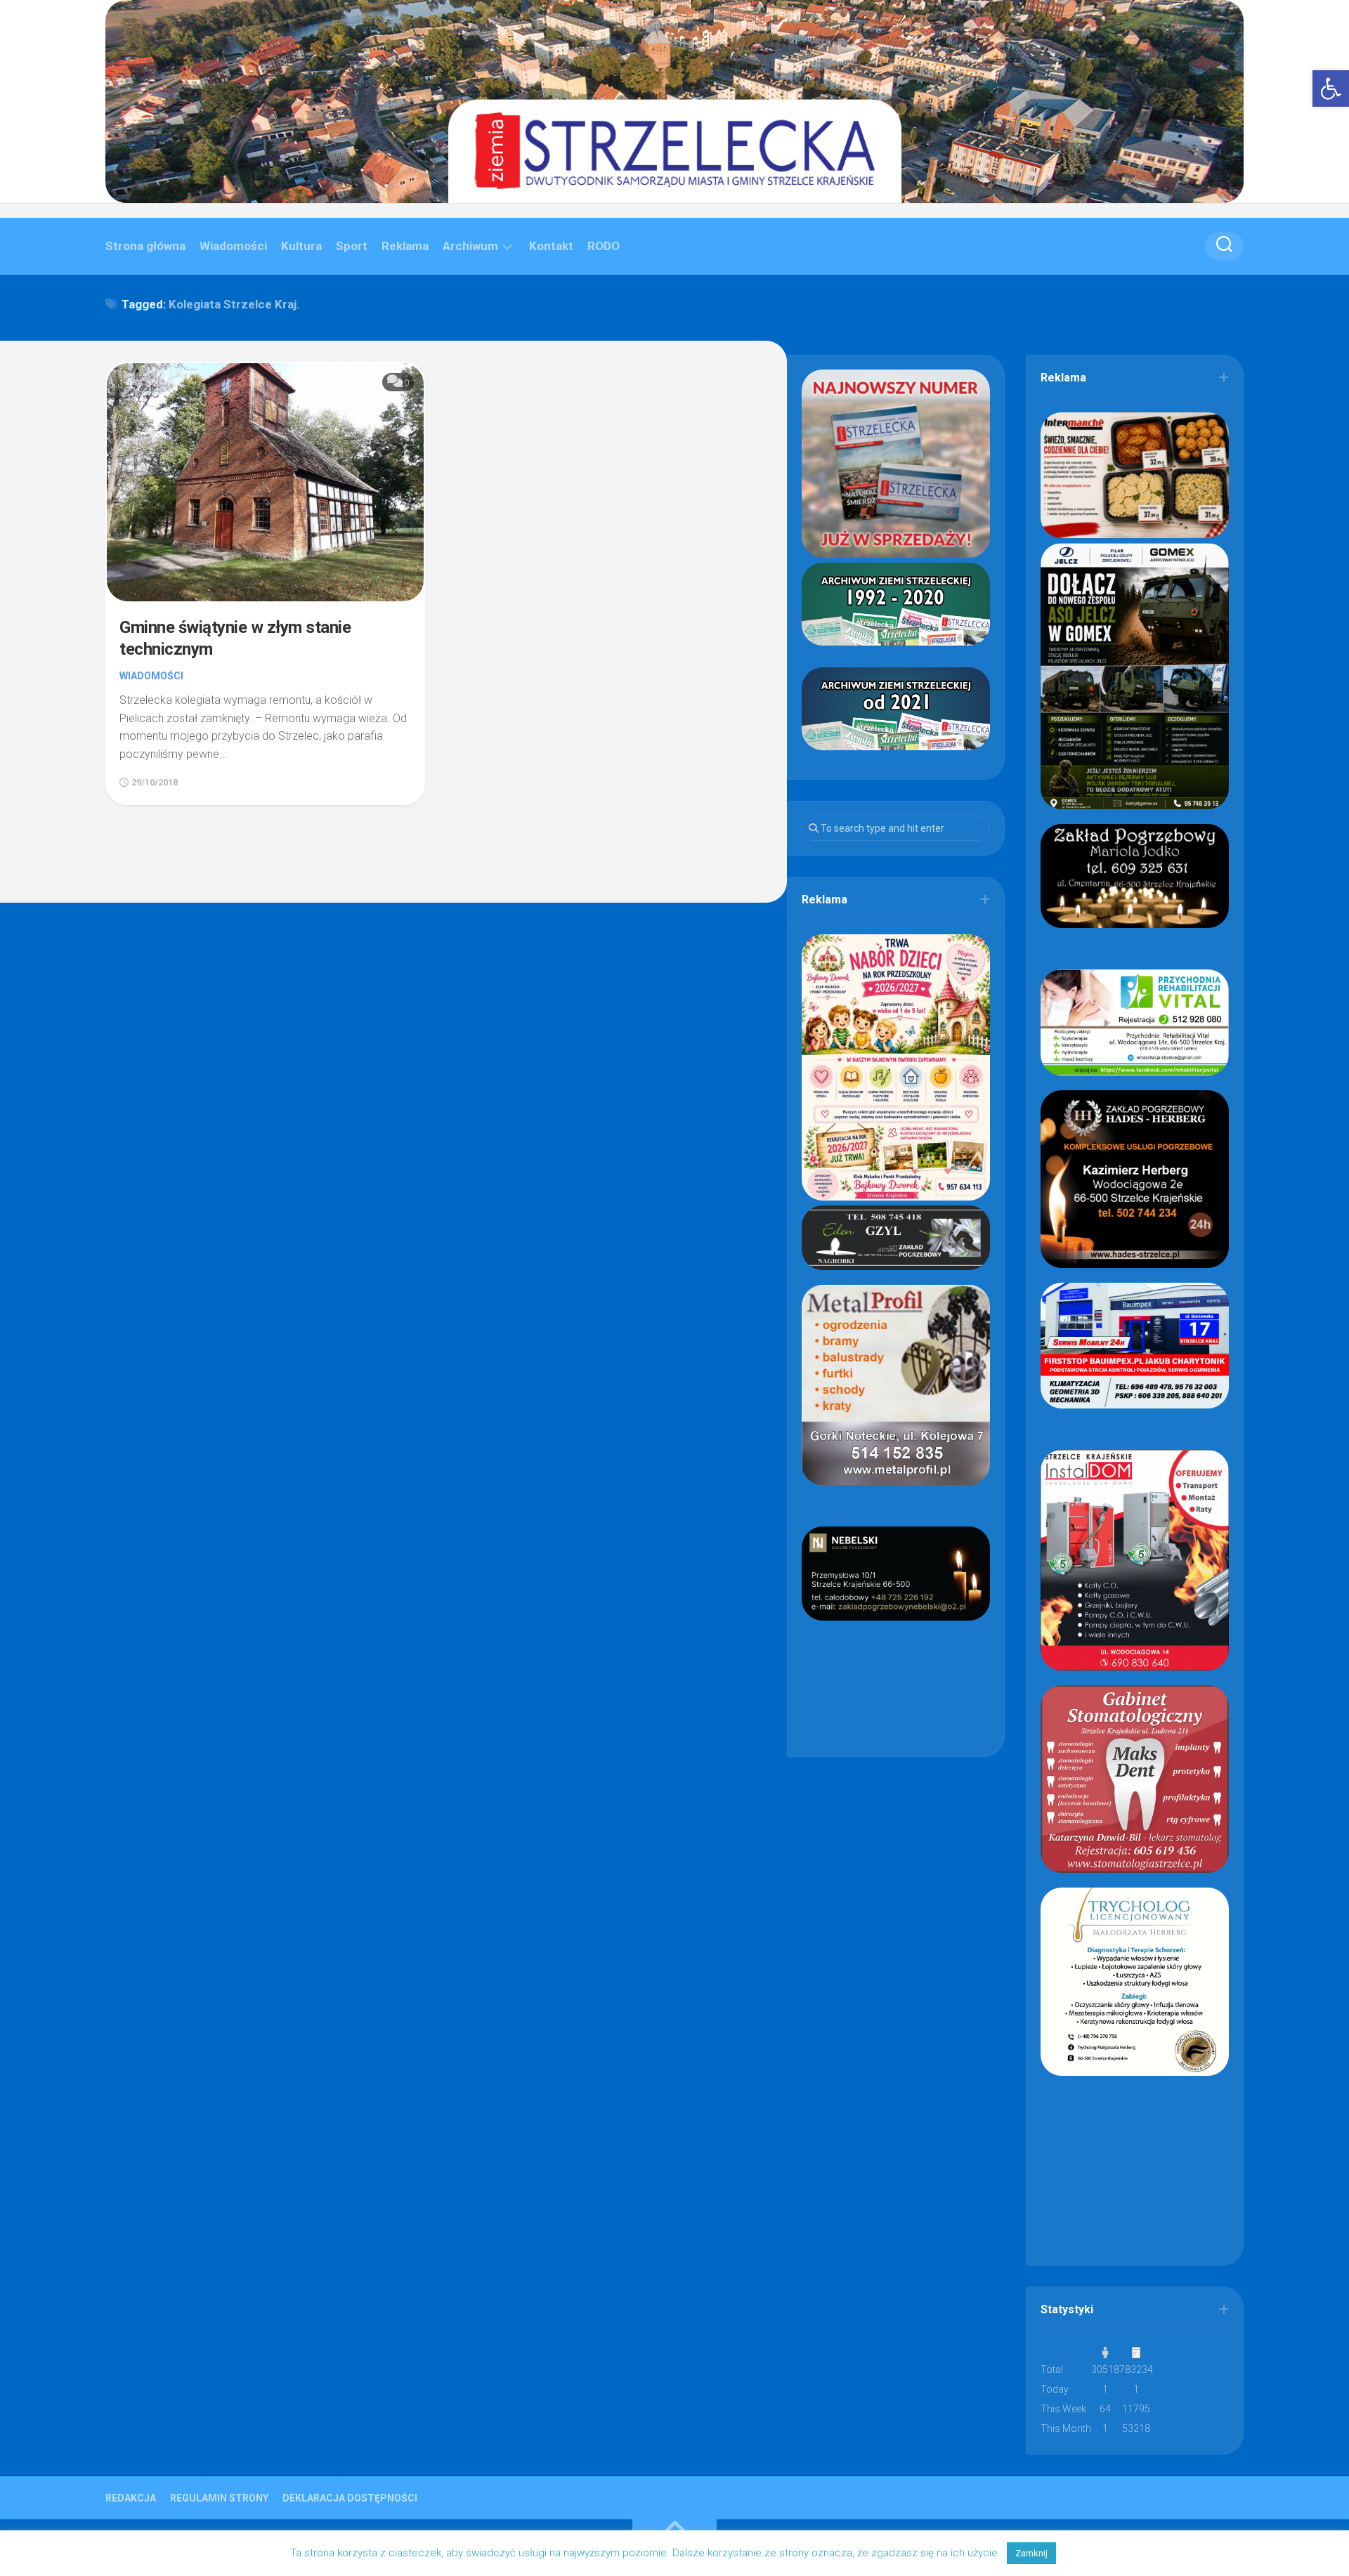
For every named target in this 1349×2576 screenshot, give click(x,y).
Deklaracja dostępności (350, 2498)
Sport (352, 246)
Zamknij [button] (1031, 2553)
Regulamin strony (219, 2498)
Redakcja (131, 2498)
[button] (1331, 89)
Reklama (405, 246)
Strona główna (145, 246)
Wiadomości (233, 246)
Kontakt (551, 246)
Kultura (301, 246)
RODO (604, 246)
